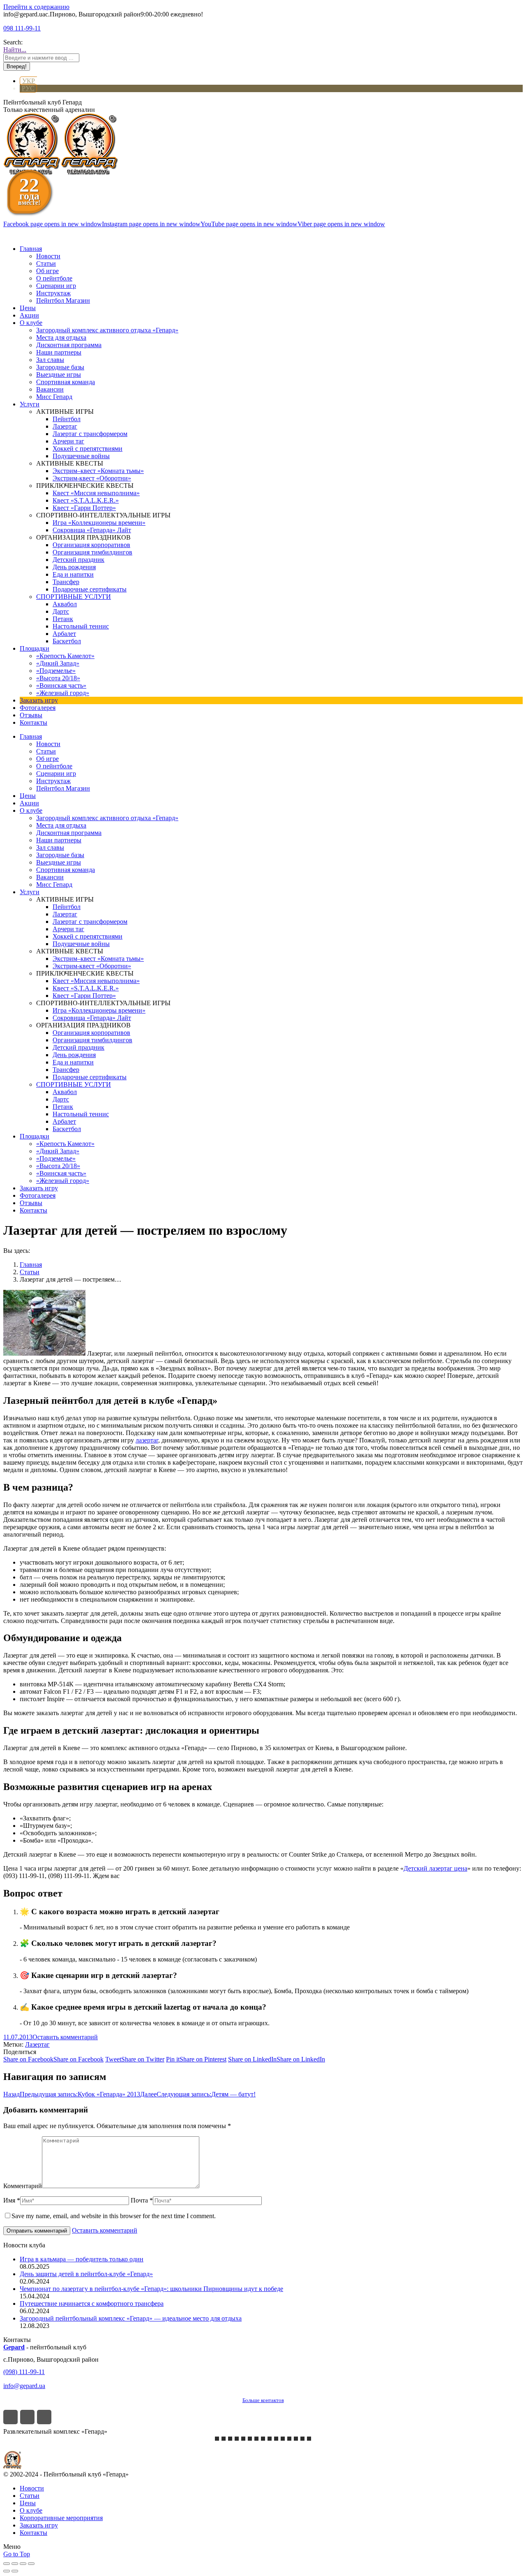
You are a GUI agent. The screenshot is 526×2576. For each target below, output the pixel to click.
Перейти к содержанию (36, 7)
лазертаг (147, 1440)
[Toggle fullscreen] (23, 2564)
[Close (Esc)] (7, 2564)
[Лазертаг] (256, 2439)
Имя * (12, 2200)
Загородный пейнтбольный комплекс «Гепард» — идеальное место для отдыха (131, 2318)
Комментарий (23, 2186)
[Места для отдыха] (283, 2439)
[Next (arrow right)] (15, 2571)
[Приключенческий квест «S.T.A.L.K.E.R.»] (230, 2439)
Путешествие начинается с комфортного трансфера (92, 2304)
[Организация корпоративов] (243, 2439)
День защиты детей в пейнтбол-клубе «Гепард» (86, 2274)
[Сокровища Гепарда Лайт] (224, 2439)
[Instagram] (27, 2417)
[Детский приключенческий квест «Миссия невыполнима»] (237, 2439)
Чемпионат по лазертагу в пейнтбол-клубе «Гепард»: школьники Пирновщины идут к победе (151, 2289)
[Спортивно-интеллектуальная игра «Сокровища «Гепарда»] (289, 2439)
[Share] (15, 2564)
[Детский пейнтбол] (270, 2439)
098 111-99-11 (22, 28)
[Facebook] (10, 2417)
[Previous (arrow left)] (7, 2571)
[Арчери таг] (263, 2439)
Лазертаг (37, 2044)
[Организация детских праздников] (250, 2439)
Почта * (142, 2200)
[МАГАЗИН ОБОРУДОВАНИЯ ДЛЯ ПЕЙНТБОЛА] (309, 2439)
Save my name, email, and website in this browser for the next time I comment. (114, 2216)
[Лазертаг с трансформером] (217, 2439)
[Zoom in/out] (31, 2564)
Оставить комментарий (65, 2037)
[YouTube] (44, 2417)
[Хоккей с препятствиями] (296, 2439)
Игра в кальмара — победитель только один (82, 2259)
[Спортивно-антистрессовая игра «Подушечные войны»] (276, 2439)
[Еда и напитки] (302, 2439)
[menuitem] (31, 249)
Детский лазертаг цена (435, 1868)
